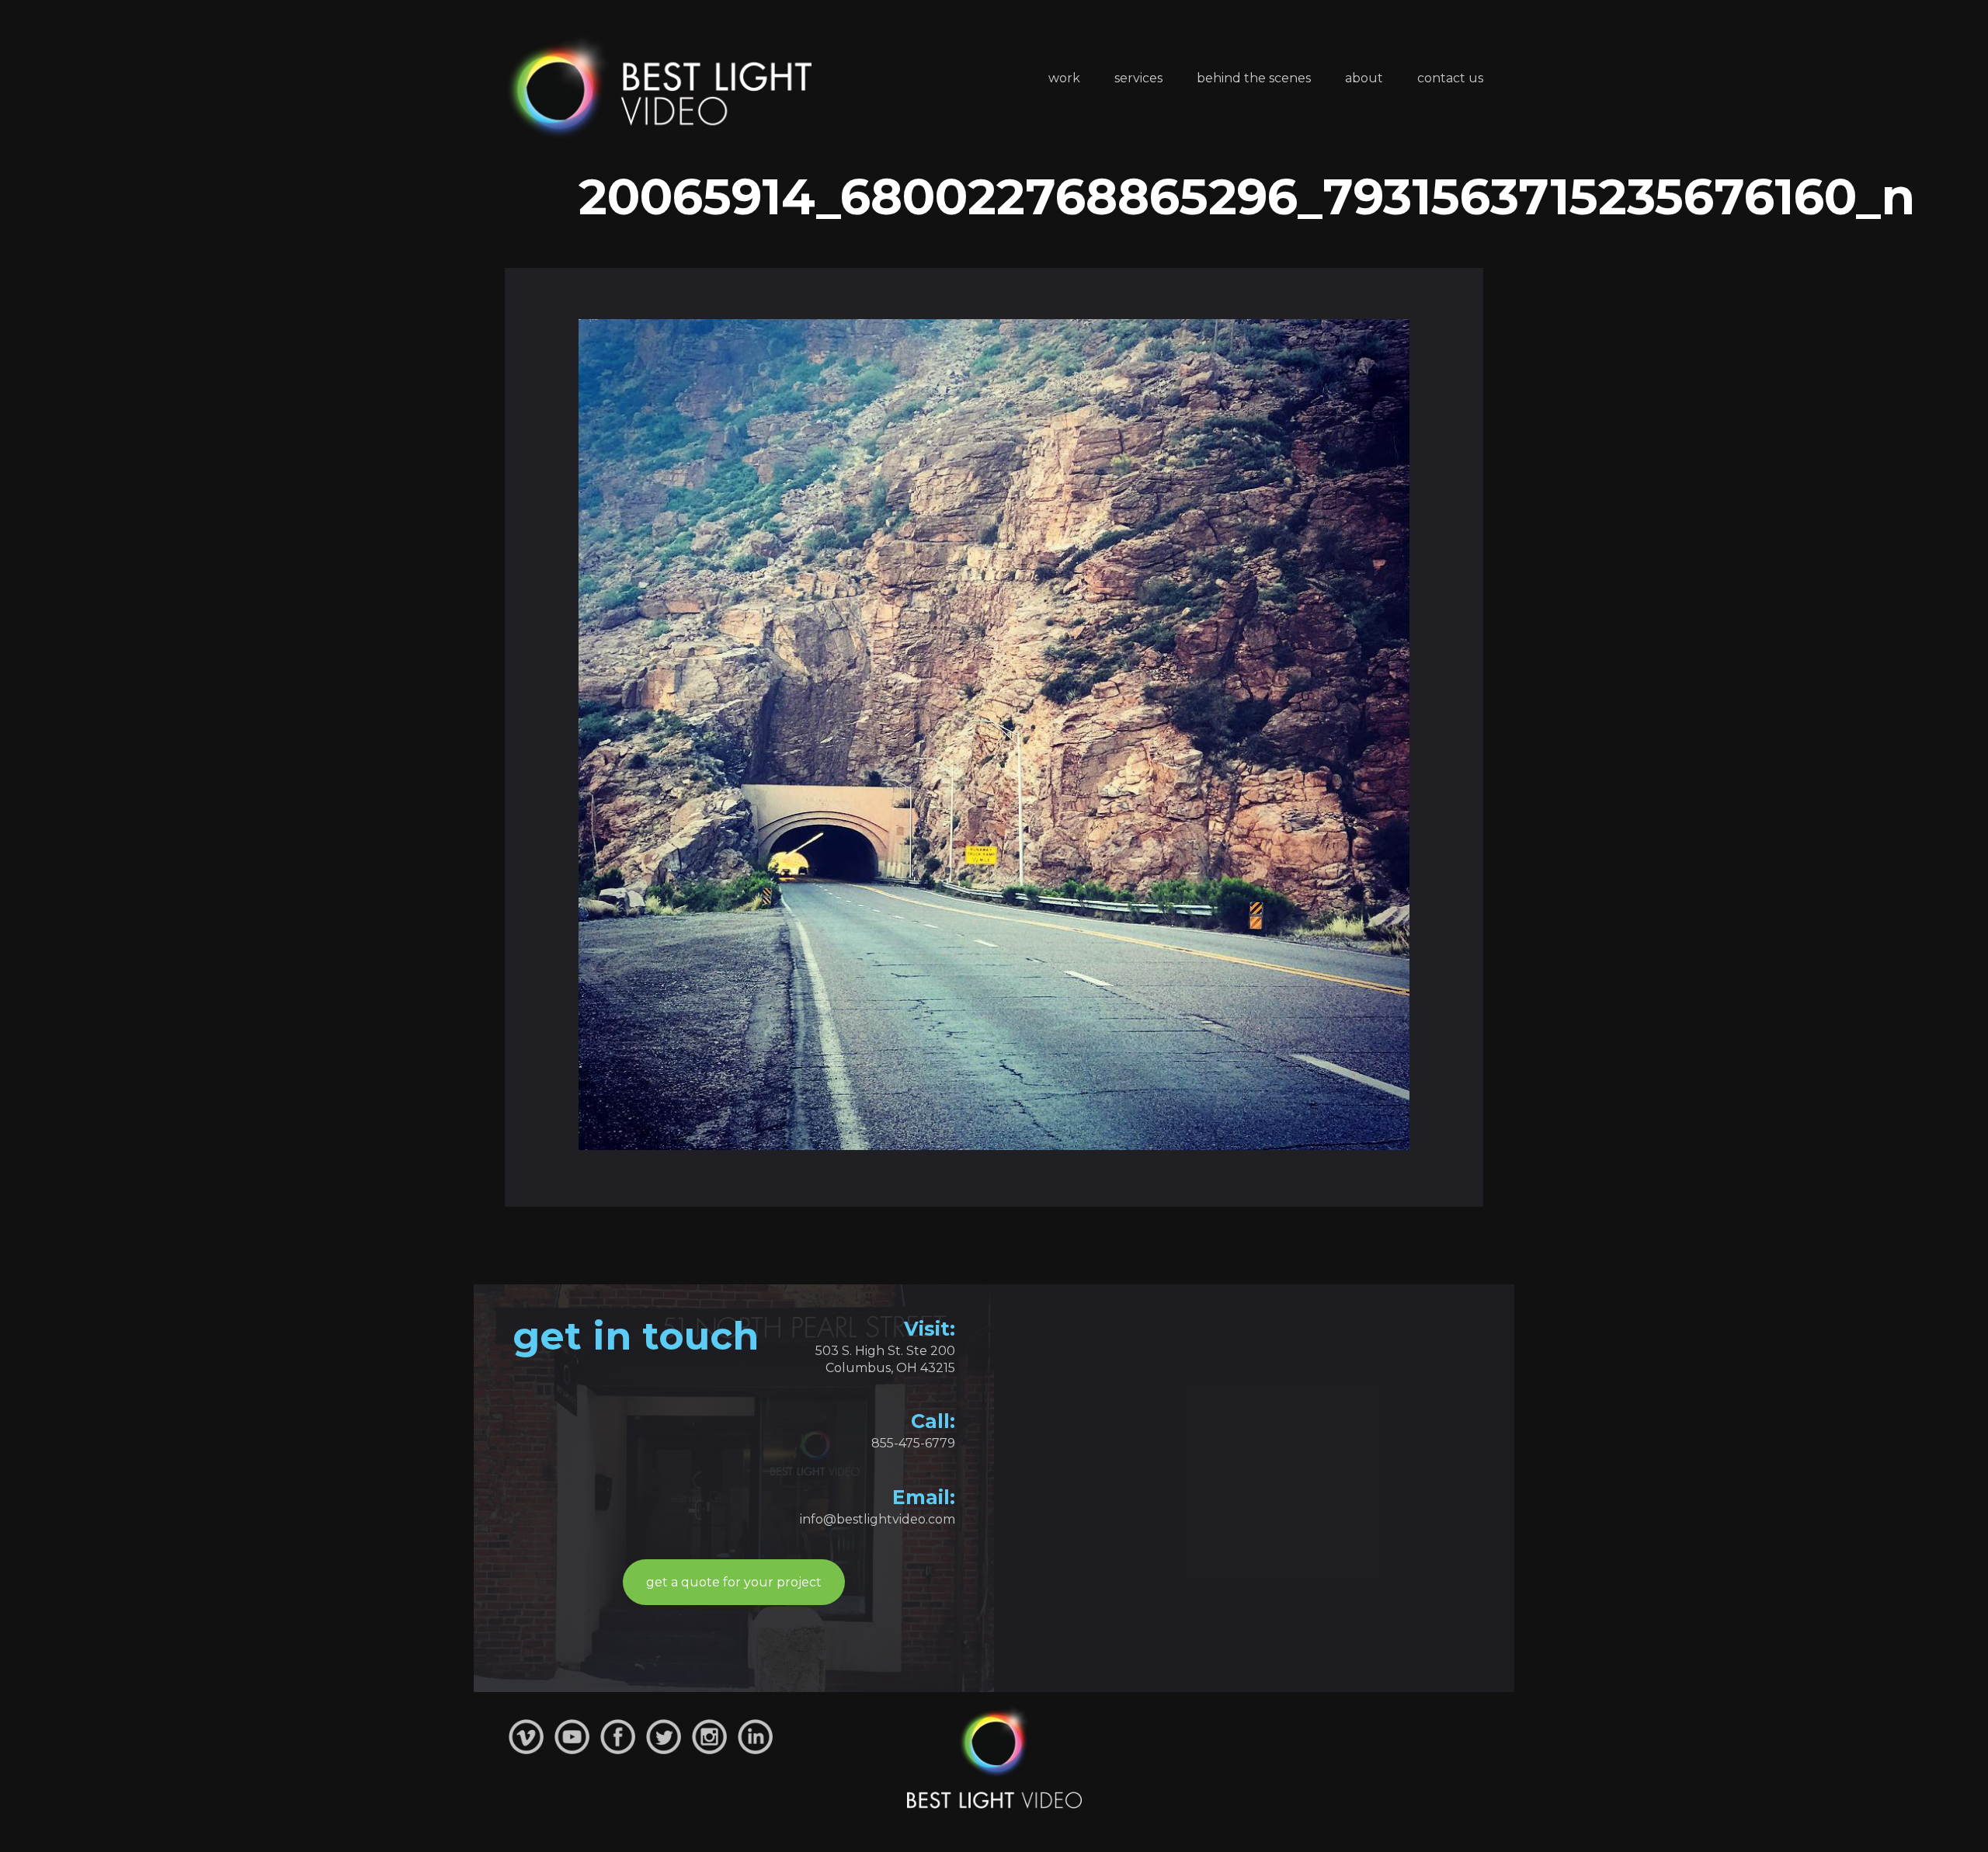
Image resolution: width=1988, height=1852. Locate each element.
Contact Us (1450, 78)
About (1364, 78)
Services (1138, 78)
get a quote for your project (734, 1582)
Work (1064, 78)
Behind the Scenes (1254, 78)
